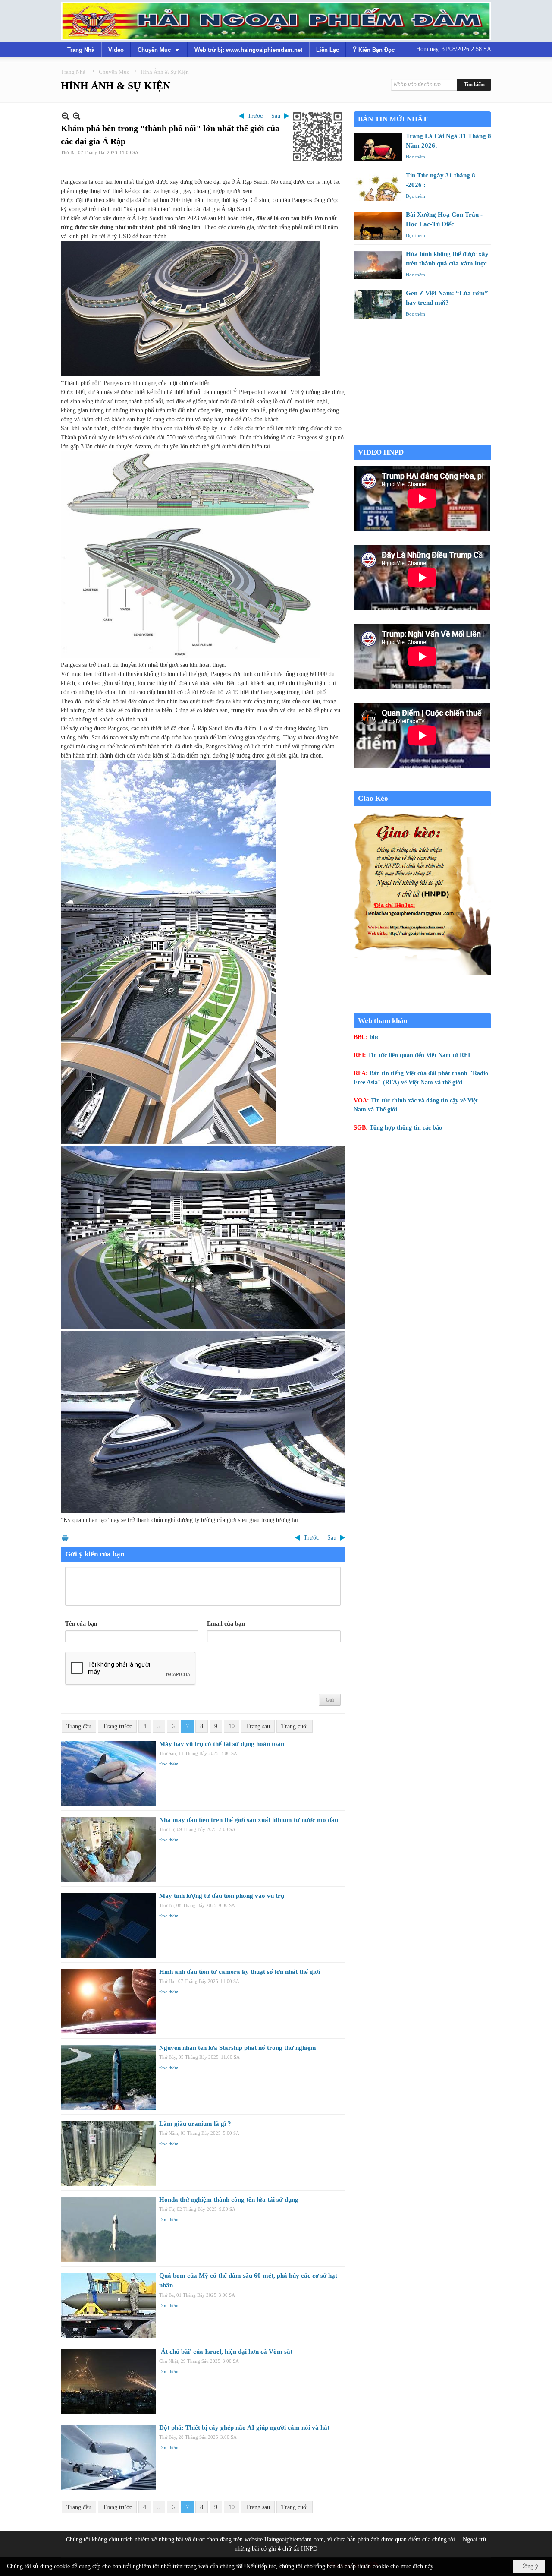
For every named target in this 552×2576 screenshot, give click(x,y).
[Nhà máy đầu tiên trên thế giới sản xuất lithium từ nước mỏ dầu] (108, 1850)
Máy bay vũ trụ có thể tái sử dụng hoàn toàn (222, 1744)
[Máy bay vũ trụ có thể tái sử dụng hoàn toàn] (108, 1774)
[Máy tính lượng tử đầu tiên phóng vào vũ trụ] (108, 1926)
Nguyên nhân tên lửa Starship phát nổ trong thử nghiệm (238, 2048)
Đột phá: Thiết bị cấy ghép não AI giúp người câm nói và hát (244, 2428)
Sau (276, 116)
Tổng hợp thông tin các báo (406, 1128)
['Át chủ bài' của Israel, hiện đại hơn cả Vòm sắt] (108, 2381)
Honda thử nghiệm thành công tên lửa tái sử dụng (229, 2200)
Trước (255, 116)
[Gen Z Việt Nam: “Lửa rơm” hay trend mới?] (378, 305)
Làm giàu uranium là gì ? (195, 2124)
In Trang (65, 1538)
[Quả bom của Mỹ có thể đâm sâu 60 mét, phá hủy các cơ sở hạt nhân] (108, 2305)
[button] (159, 50)
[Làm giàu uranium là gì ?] (108, 2153)
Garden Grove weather (422, 440)
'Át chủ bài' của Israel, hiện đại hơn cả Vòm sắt (226, 2352)
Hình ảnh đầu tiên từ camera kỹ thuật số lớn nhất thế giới (240, 1972)
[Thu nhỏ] (65, 116)
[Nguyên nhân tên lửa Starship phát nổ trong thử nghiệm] (108, 2077)
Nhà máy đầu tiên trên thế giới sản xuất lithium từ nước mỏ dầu (249, 1820)
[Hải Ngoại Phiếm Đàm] (276, 21)
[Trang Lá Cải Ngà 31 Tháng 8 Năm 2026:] (378, 147)
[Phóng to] (77, 116)
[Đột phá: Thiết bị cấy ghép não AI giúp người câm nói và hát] (108, 2457)
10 (232, 1726)
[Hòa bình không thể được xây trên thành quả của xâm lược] (378, 265)
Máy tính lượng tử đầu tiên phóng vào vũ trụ (222, 1896)
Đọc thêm (169, 1764)
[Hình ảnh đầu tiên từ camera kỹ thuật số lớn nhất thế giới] (108, 2001)
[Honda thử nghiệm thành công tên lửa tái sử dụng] (108, 2229)
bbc (374, 1037)
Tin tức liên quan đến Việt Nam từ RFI (419, 1055)
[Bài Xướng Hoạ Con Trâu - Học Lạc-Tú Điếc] (378, 226)
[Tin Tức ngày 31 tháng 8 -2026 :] (378, 187)
